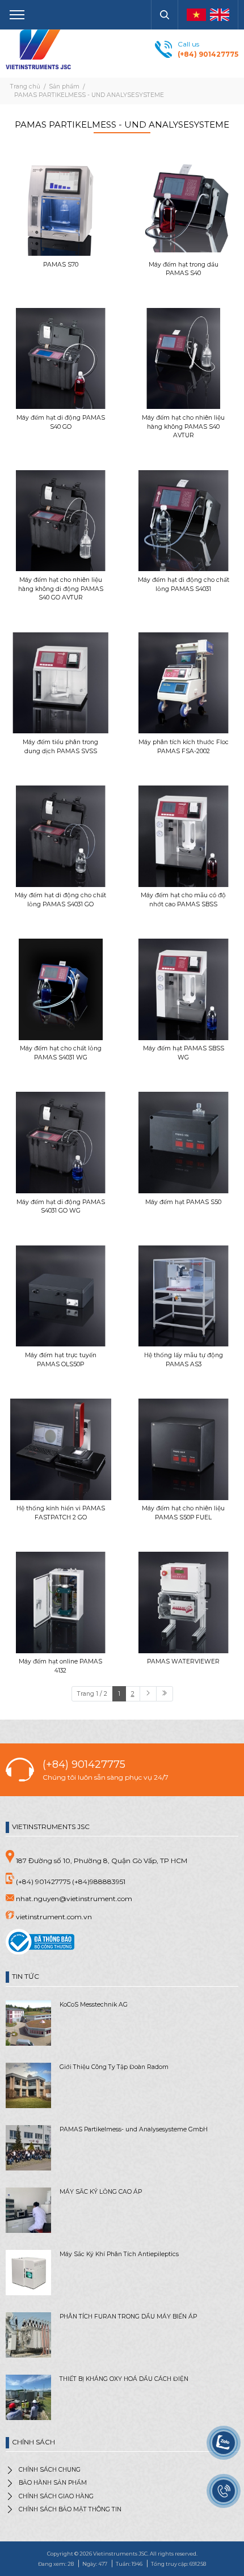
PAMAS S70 (61, 265)
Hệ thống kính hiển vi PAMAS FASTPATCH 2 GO (61, 1513)
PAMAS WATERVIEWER (183, 1661)
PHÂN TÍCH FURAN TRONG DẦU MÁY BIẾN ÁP (128, 2317)
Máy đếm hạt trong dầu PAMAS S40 (184, 269)
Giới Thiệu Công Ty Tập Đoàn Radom (114, 2067)
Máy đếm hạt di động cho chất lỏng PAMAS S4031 (184, 584)
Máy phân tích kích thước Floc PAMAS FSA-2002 (184, 747)
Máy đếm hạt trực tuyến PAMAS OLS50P (61, 1360)
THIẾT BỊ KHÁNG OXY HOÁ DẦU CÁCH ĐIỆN (124, 2379)
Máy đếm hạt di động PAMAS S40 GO (61, 422)
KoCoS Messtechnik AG (94, 2005)
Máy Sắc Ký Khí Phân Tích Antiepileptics (119, 2254)
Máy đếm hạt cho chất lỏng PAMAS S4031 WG (61, 1053)
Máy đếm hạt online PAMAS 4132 (60, 1666)
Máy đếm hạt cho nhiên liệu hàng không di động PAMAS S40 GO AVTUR (61, 589)
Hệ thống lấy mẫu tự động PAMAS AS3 (184, 1360)
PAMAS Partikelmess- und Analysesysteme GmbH (134, 2129)
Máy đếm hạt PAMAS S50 (183, 1202)
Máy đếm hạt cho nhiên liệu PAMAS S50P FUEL (183, 1513)
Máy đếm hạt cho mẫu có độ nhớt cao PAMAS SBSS (183, 900)
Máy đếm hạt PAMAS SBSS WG (184, 1053)
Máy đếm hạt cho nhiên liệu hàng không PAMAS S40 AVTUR (183, 427)
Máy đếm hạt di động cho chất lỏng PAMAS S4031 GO (60, 900)
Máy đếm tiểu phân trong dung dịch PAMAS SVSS (60, 747)
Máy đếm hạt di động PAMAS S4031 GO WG (61, 1207)
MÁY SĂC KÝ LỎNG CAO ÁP (101, 2192)
